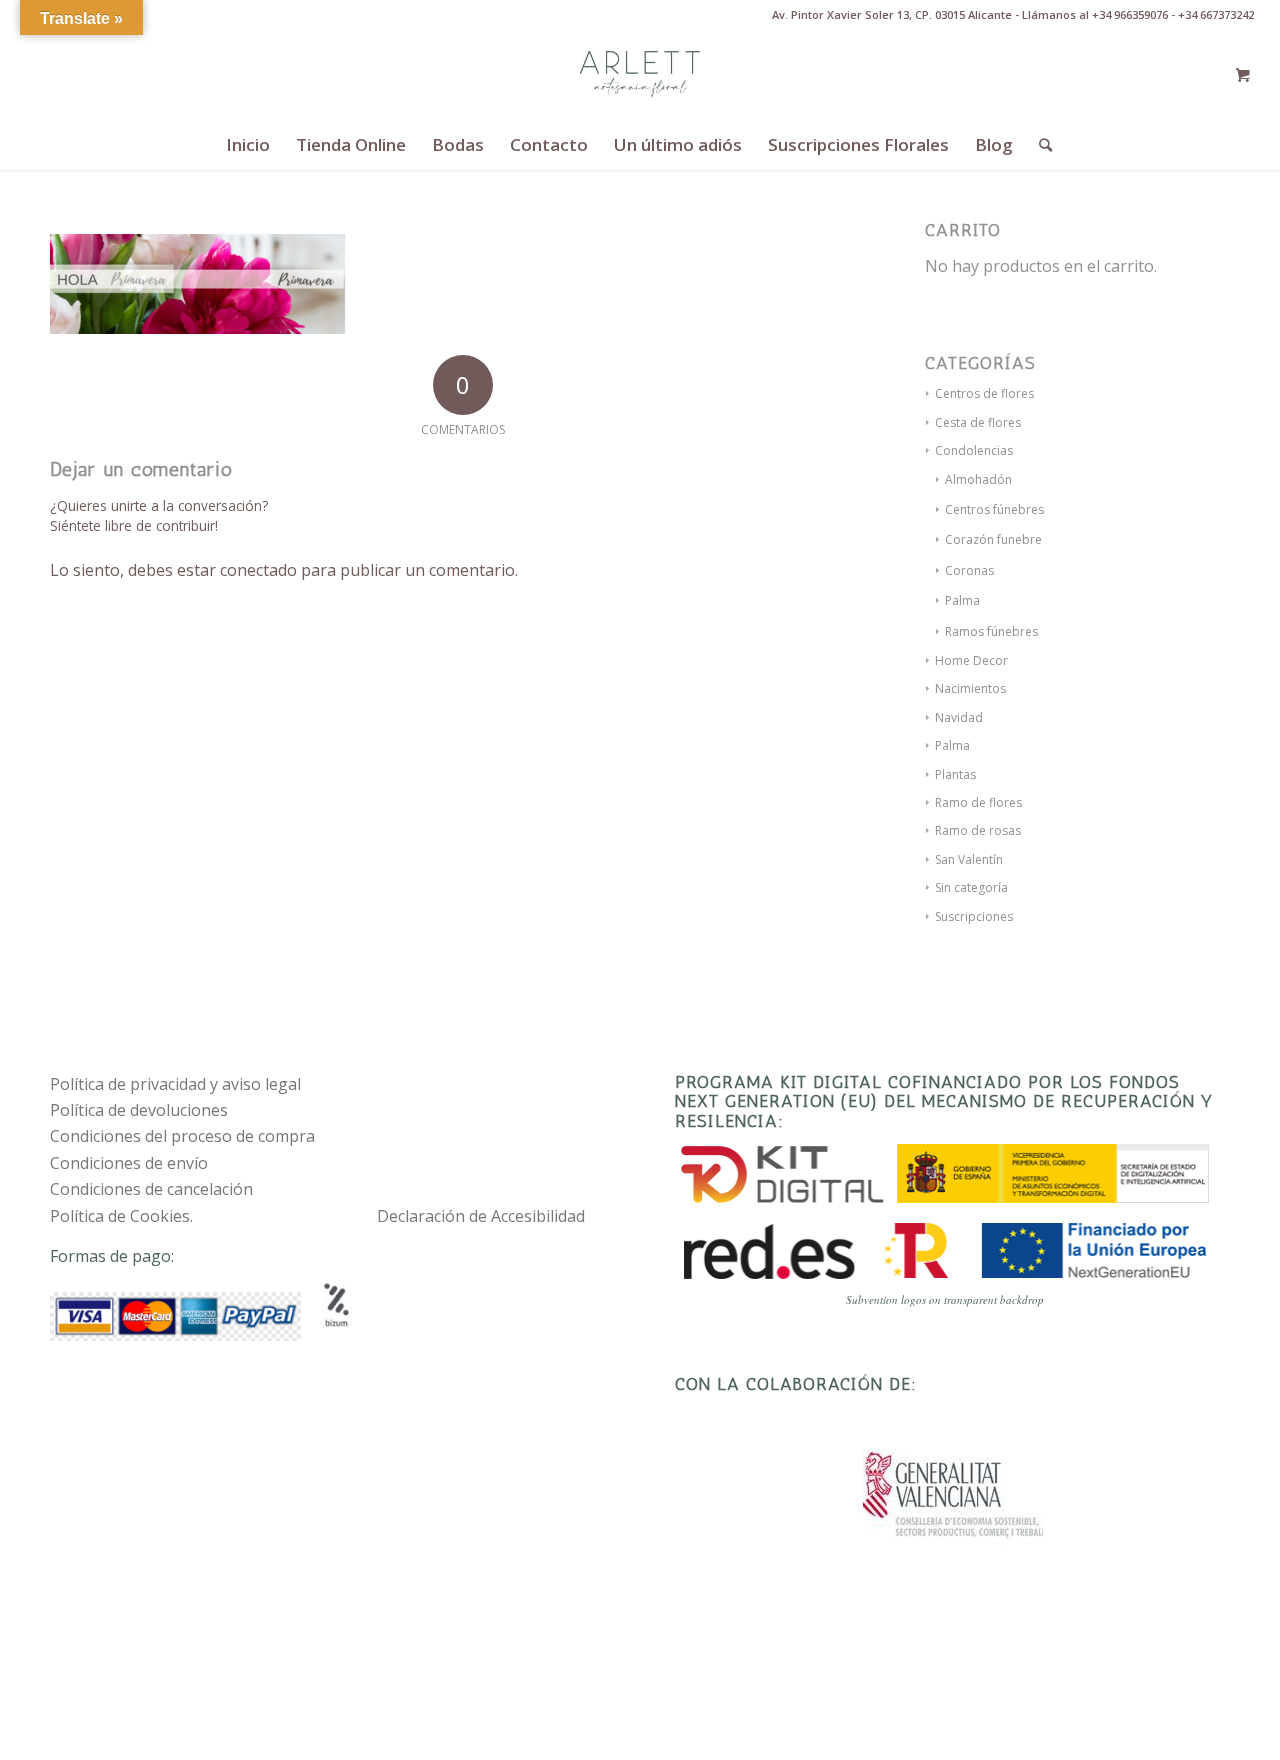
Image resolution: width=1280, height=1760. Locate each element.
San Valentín (969, 859)
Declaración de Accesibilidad (481, 1216)
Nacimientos (970, 688)
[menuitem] (248, 145)
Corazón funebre (993, 539)
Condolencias (974, 450)
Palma (962, 600)
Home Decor (971, 660)
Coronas (969, 570)
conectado (258, 570)
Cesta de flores (978, 422)
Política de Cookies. (121, 1216)
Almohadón (978, 479)
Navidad (959, 717)
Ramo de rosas (978, 830)
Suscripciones (974, 916)
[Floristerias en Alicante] (639, 75)
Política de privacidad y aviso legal (175, 1084)
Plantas (955, 774)
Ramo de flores (978, 802)
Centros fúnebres (994, 509)
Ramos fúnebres (991, 631)
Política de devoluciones (139, 1110)
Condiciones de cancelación (151, 1189)
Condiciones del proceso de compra (182, 1136)
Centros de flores (984, 393)
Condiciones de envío (129, 1163)
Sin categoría (971, 887)
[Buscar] (1039, 145)
